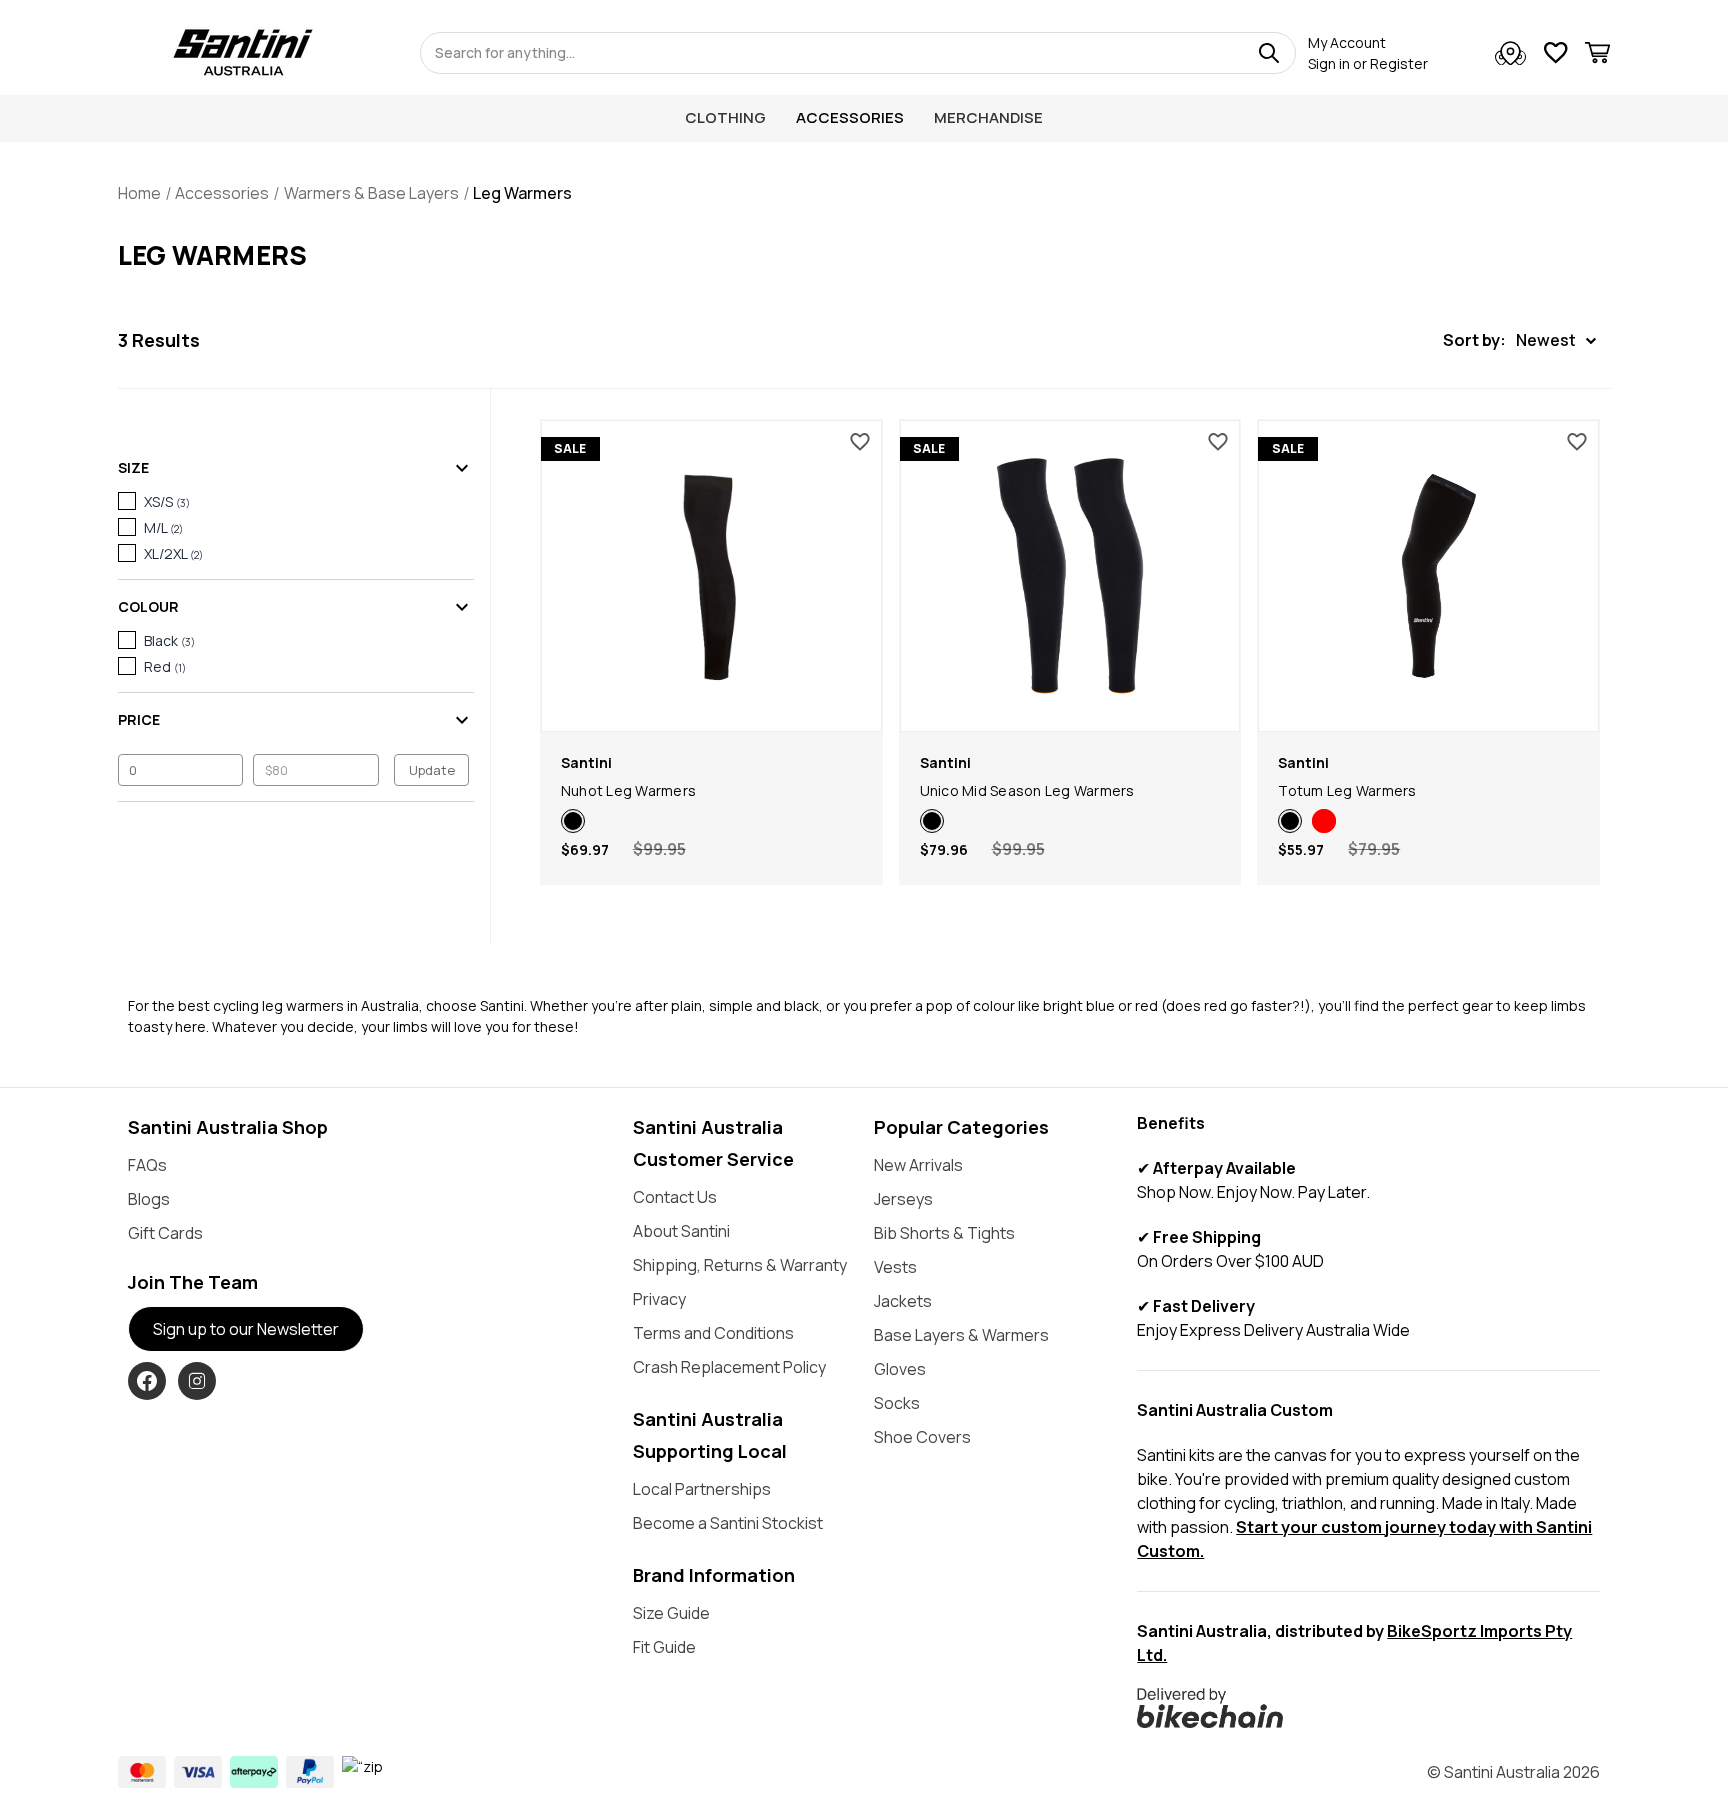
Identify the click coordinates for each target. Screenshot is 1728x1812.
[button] (1519, 340)
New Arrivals (918, 1165)
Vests (895, 1267)
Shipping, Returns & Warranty (740, 1265)
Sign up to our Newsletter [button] (246, 1329)
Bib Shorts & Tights (944, 1233)
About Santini (681, 1231)
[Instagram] (197, 1381)
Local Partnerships (702, 1489)
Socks (897, 1403)
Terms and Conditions (713, 1333)
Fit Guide (664, 1647)
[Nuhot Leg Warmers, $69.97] (711, 576)
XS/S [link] (167, 501)
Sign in (1329, 63)
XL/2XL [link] (173, 553)
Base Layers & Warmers (961, 1335)
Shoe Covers (922, 1437)
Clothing (725, 117)
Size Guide (671, 1613)
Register (1399, 63)
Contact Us (675, 1197)
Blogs (149, 1199)
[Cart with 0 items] (1597, 55)
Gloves (900, 1369)
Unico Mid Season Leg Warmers (1027, 790)
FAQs (147, 1165)
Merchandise (988, 117)
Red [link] (165, 666)
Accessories (850, 117)
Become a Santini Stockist (728, 1523)
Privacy (659, 1299)
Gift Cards (165, 1233)
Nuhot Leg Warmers (628, 790)
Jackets (903, 1301)
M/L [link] (163, 527)
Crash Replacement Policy (729, 1367)
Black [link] (169, 640)
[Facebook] (147, 1381)
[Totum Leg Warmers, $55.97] (1428, 576)
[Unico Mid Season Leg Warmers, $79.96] (1070, 576)
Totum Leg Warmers (1347, 790)
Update (432, 770)
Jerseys (903, 1199)
